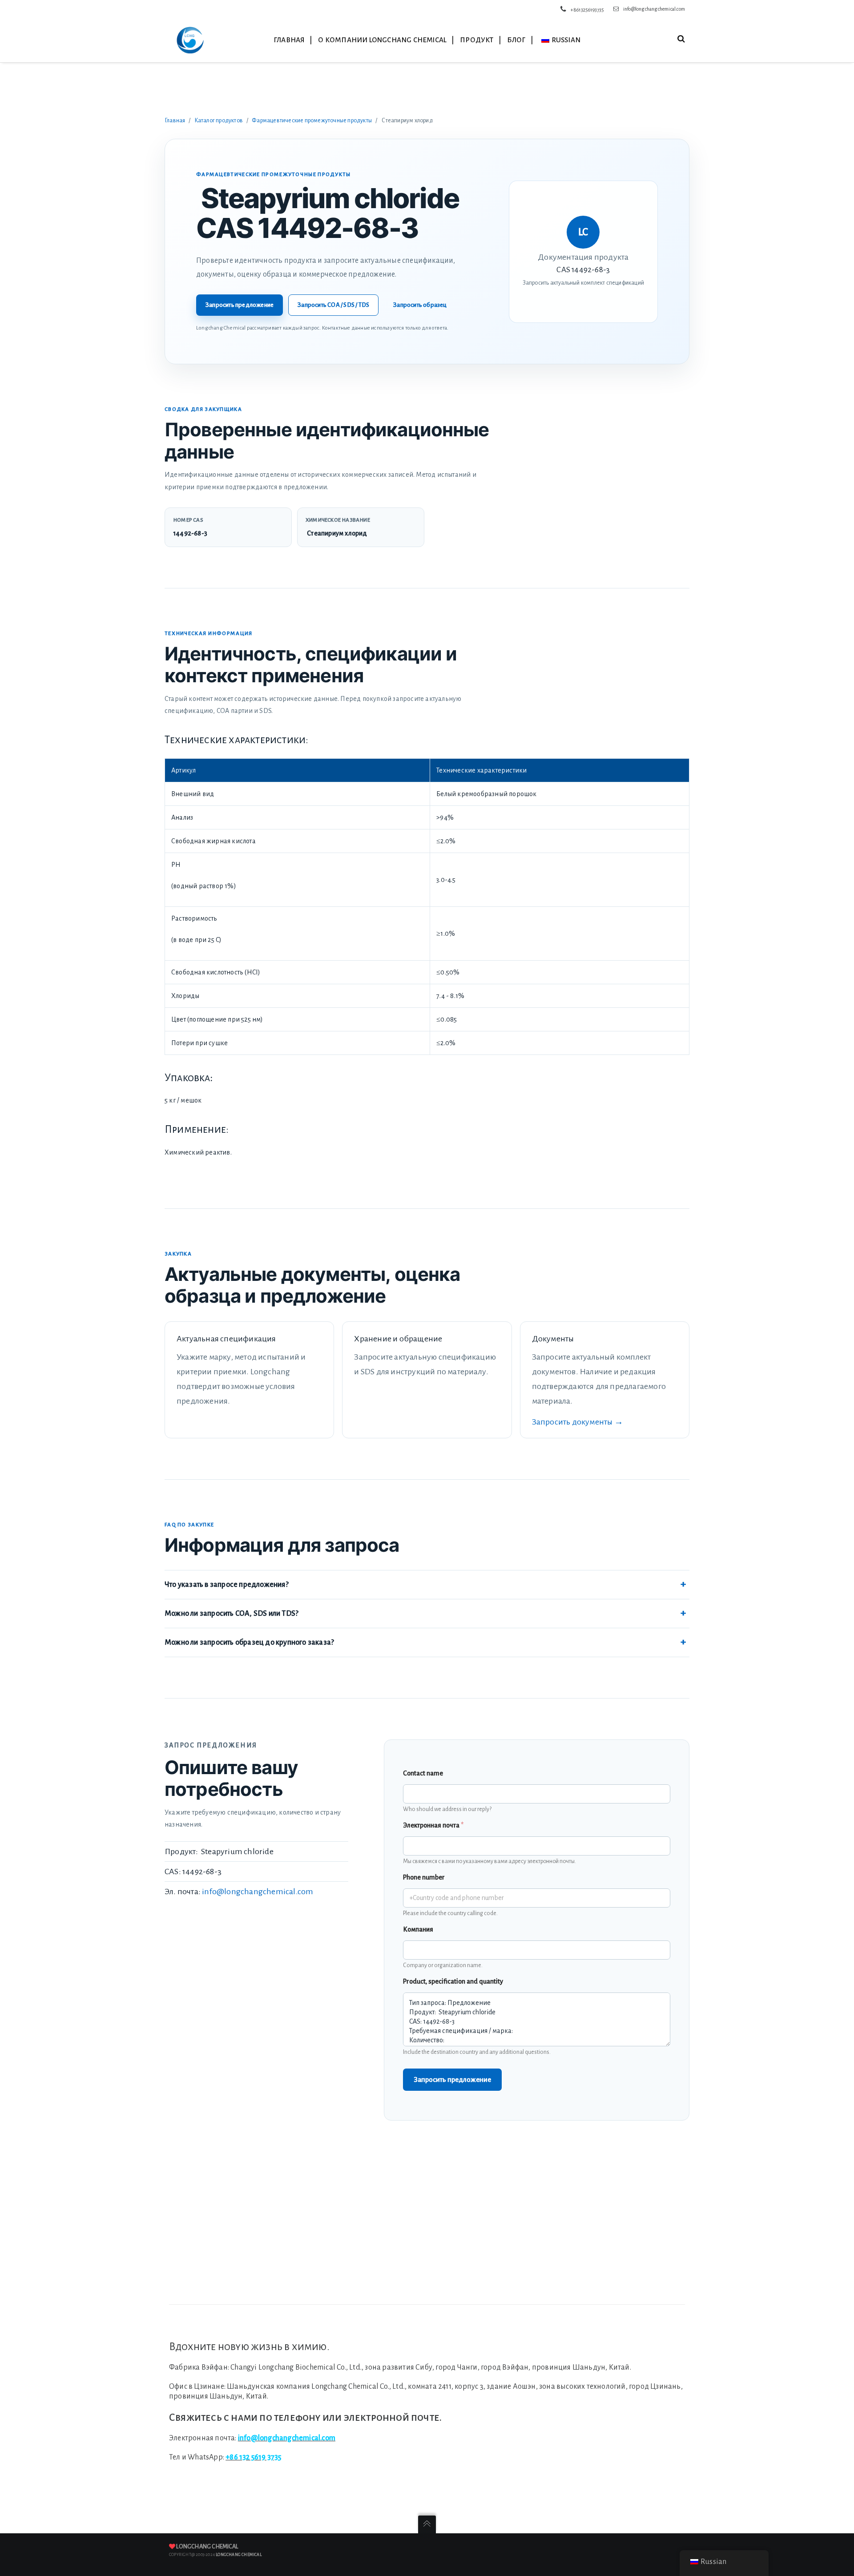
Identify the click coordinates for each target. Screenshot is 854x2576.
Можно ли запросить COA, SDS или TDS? (232, 1614)
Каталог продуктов (219, 121)
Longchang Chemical (207, 2547)
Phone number (424, 1877)
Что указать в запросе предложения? (227, 1585)
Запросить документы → (578, 1422)
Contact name (423, 1773)
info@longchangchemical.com (654, 9)
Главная (175, 121)
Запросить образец (420, 305)
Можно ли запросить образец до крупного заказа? (249, 1642)
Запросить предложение (240, 305)
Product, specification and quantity (453, 1981)
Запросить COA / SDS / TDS (333, 305)
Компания (418, 1929)
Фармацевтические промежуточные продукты (312, 121)
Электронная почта (433, 1825)
